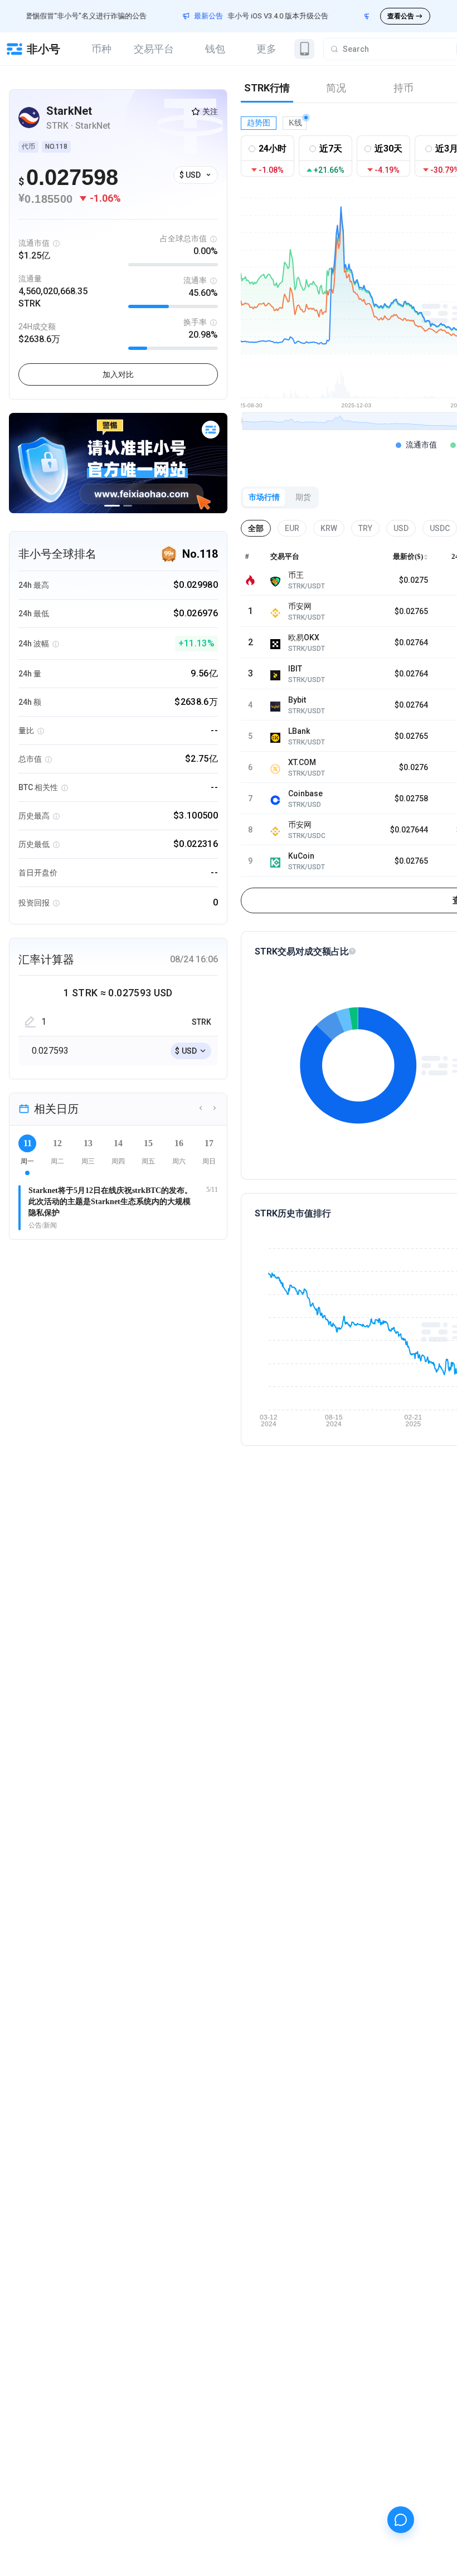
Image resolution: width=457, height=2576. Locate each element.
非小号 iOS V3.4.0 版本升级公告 (246, 16)
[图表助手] (401, 2520)
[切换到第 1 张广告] (112, 506)
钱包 (215, 49)
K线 (295, 123)
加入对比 (118, 374)
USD (401, 528)
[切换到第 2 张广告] (128, 506)
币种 (101, 49)
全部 (256, 528)
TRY (365, 528)
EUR (292, 528)
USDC (440, 528)
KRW (329, 528)
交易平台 (154, 49)
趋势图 (259, 123)
